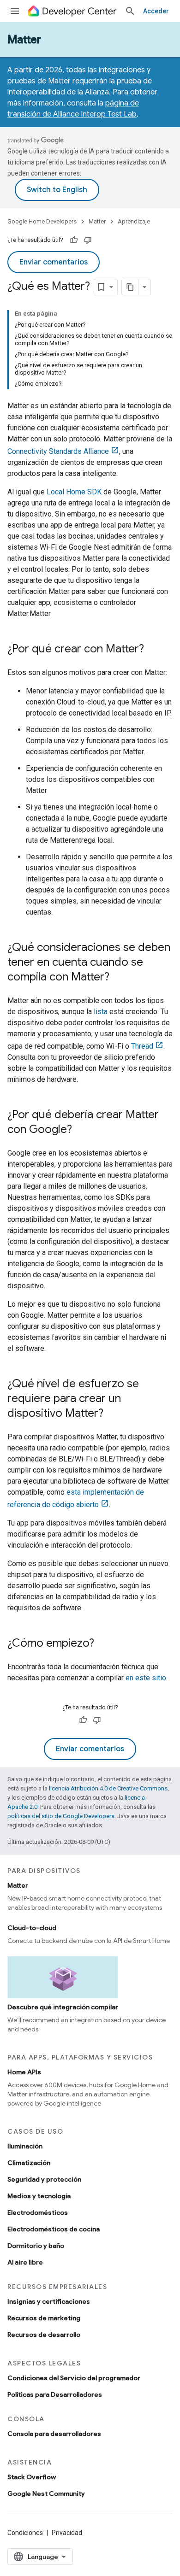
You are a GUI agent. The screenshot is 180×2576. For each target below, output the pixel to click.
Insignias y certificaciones (49, 2301)
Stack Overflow (32, 2477)
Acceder (156, 11)
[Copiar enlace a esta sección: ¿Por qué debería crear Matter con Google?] (81, 1130)
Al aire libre (25, 2262)
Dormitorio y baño (36, 2246)
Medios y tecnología (39, 2196)
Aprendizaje (134, 221)
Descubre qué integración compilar (63, 2007)
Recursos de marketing (44, 2318)
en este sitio (146, 1678)
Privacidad (67, 2533)
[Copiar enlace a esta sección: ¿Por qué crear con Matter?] (153, 650)
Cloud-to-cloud (32, 1928)
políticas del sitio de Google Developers (61, 1816)
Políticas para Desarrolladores (55, 2394)
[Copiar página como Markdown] (130, 287)
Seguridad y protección (44, 2179)
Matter (24, 40)
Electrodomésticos (38, 2212)
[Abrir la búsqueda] (130, 11)
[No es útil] (88, 240)
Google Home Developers (42, 221)
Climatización (29, 2163)
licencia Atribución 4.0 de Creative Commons (108, 1788)
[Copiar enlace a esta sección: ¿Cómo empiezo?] (103, 1644)
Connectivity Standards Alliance (58, 451)
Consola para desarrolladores (54, 2434)
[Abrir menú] (15, 11)
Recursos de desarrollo (44, 2335)
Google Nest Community (46, 2494)
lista (101, 1012)
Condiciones (25, 2533)
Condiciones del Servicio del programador (74, 2378)
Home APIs (24, 2072)
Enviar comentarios (54, 262)
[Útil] (74, 240)
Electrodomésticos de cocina (54, 2229)
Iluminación (25, 2146)
